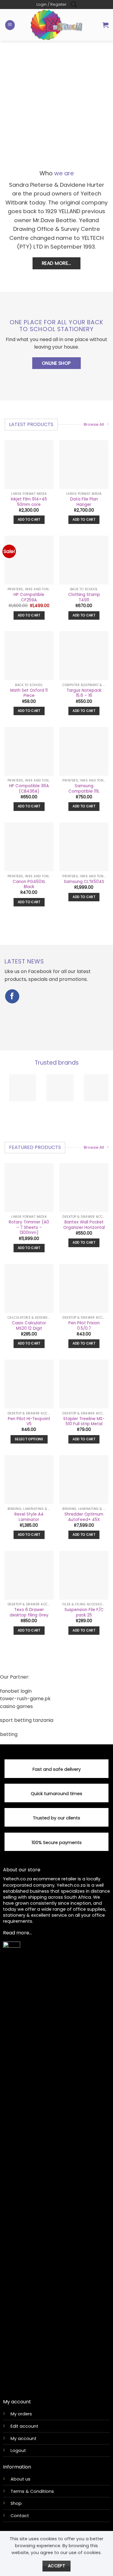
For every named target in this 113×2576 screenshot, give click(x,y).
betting (9, 1734)
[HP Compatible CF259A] (29, 560)
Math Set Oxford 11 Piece (29, 693)
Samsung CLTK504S (84, 882)
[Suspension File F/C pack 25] (84, 1575)
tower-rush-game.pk (25, 1699)
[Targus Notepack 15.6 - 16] (84, 656)
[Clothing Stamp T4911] (84, 560)
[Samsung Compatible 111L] (84, 751)
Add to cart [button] (29, 520)
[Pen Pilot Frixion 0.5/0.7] (84, 1288)
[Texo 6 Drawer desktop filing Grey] (29, 1575)
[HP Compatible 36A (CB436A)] (29, 751)
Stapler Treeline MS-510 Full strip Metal (84, 1421)
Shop (16, 2503)
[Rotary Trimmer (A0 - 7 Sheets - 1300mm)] (29, 1188)
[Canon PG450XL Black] (29, 847)
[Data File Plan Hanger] (84, 465)
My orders (21, 2414)
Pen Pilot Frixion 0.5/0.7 (84, 1326)
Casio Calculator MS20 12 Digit (29, 1326)
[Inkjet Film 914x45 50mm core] (29, 465)
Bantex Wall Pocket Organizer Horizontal (84, 1225)
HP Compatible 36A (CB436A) (29, 789)
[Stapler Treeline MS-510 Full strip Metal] (84, 1384)
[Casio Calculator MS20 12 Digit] (29, 1288)
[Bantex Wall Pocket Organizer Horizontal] (84, 1188)
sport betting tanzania (27, 1720)
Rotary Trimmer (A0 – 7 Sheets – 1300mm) (29, 1228)
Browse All (94, 424)
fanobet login (16, 1691)
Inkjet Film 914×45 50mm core (29, 502)
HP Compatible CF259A (29, 597)
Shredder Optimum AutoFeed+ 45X (84, 1517)
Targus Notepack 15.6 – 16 (84, 693)
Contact (20, 2516)
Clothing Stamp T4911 (84, 597)
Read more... (17, 1933)
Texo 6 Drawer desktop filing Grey (29, 1612)
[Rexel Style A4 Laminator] (29, 1480)
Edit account (24, 2426)
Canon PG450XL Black (29, 884)
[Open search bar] (74, 5)
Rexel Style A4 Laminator (29, 1517)
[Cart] (105, 25)
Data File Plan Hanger (84, 502)
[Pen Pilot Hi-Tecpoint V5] (29, 1384)
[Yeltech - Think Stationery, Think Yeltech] (57, 25)
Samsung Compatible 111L (84, 789)
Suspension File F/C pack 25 (84, 1612)
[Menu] (10, 25)
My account (24, 2438)
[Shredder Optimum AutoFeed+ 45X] (84, 1480)
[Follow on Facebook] (12, 996)
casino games (16, 1706)
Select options (29, 1439)
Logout (18, 2451)
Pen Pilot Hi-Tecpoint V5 (29, 1421)
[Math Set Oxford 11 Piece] (29, 656)
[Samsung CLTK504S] (84, 847)
